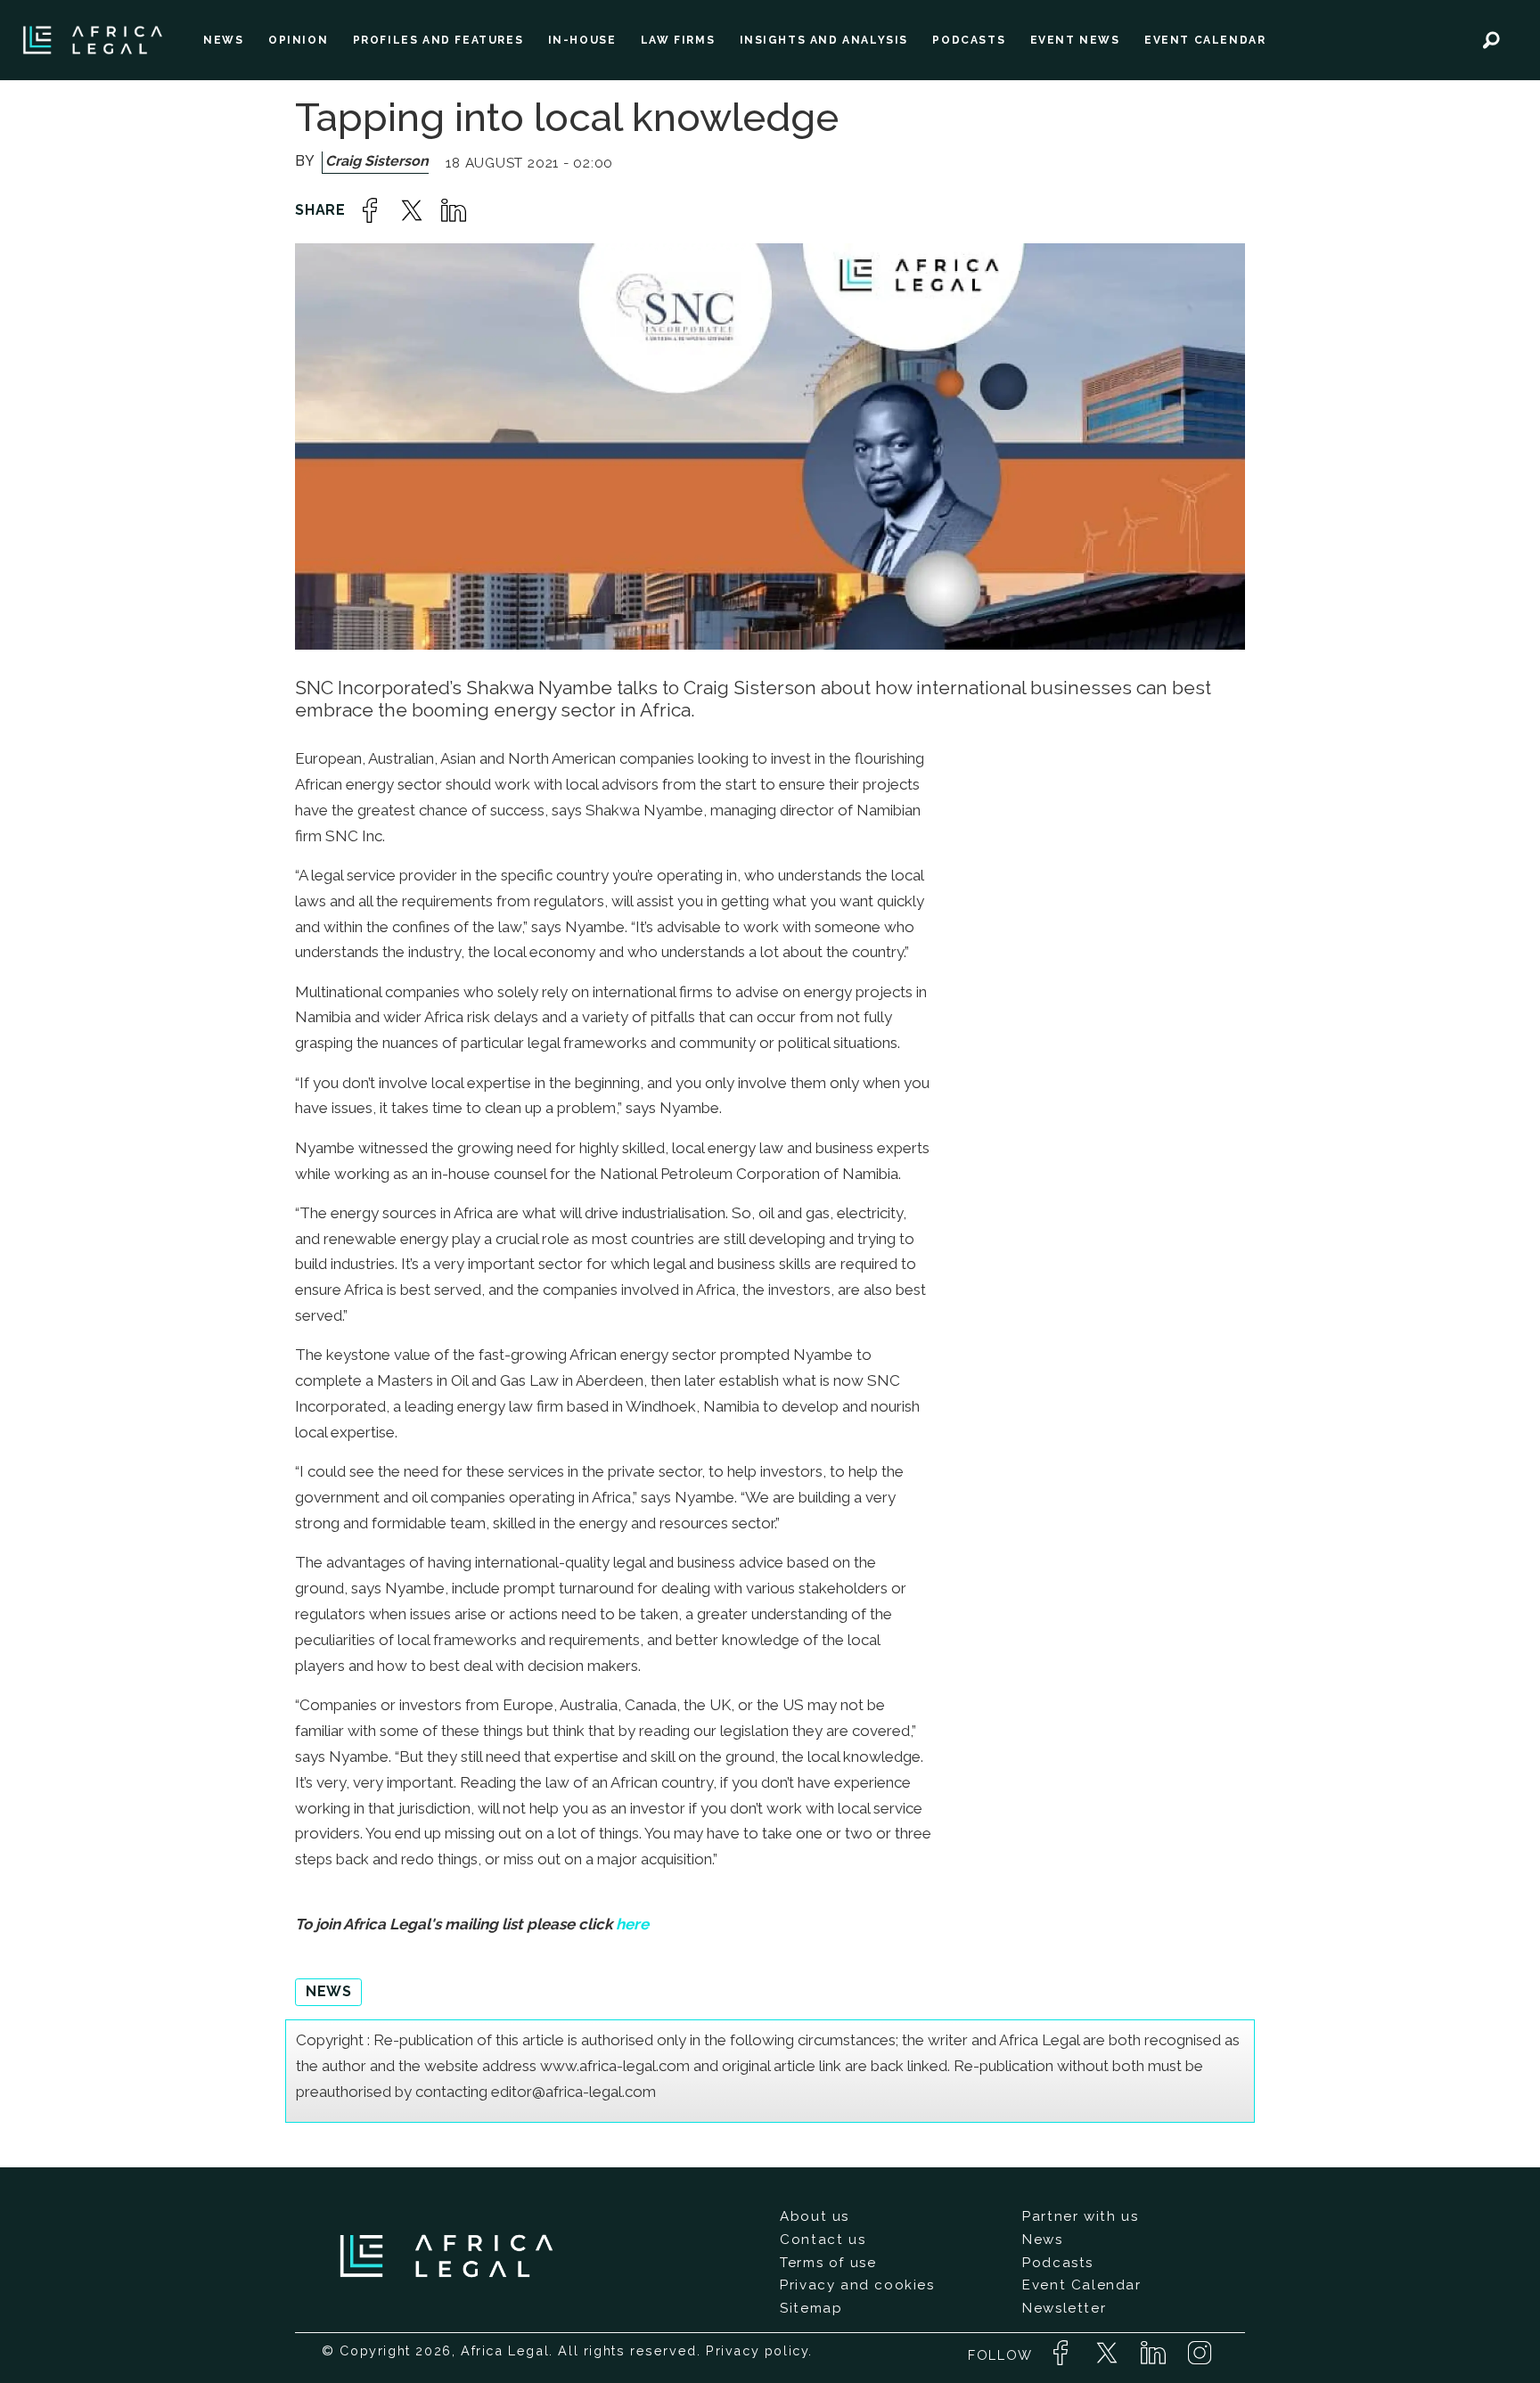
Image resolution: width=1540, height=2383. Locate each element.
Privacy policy (757, 2350)
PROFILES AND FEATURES (438, 40)
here (632, 1924)
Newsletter (1064, 2308)
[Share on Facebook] (370, 210)
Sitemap (811, 2308)
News (1042, 2240)
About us (815, 2216)
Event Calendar (1081, 2285)
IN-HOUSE (582, 40)
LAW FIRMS (678, 40)
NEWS (223, 40)
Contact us (823, 2240)
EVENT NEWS (1075, 40)
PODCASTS (969, 40)
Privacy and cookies (857, 2285)
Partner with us (1080, 2216)
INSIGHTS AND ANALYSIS (824, 40)
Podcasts (1058, 2263)
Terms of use (828, 2263)
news (328, 1991)
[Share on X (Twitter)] (412, 210)
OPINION (298, 40)
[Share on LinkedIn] (454, 210)
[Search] (1491, 40)
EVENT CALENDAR (1205, 40)
